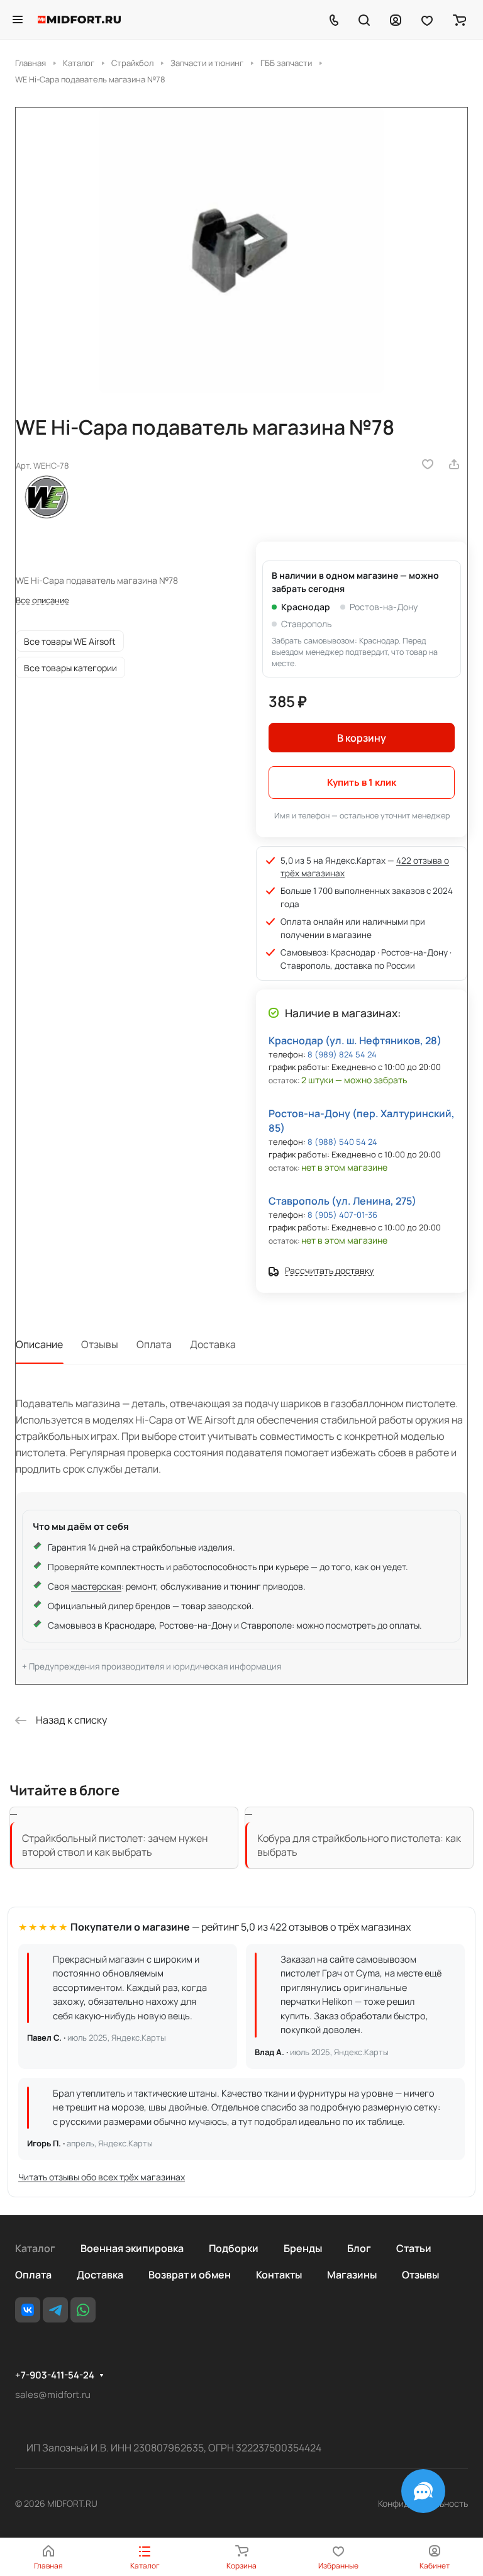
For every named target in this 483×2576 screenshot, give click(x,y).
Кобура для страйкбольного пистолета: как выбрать (359, 1845)
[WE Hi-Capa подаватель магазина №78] (241, 250)
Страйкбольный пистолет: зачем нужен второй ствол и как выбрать (115, 1845)
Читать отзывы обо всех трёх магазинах (102, 2177)
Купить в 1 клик (362, 782)
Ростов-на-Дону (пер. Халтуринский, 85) (362, 1121)
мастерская (96, 1586)
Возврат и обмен (190, 2275)
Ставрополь (306, 624)
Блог (359, 2248)
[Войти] (396, 20)
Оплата (154, 1344)
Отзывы (100, 1344)
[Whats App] (83, 2310)
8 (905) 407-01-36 (342, 1215)
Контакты (279, 2275)
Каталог (35, 2248)
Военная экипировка (132, 2248)
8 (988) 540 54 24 (342, 1142)
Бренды (303, 2248)
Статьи (414, 2248)
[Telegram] (55, 2310)
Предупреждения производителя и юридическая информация (155, 1666)
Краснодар (306, 607)
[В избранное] (428, 464)
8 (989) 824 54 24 (342, 1054)
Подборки (234, 2248)
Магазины (352, 2275)
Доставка (213, 1344)
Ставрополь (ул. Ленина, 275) (342, 1201)
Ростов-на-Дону (384, 607)
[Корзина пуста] (459, 20)
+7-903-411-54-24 (55, 2375)
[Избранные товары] (427, 20)
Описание (39, 1344)
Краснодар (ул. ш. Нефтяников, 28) (355, 1040)
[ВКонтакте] (28, 2310)
